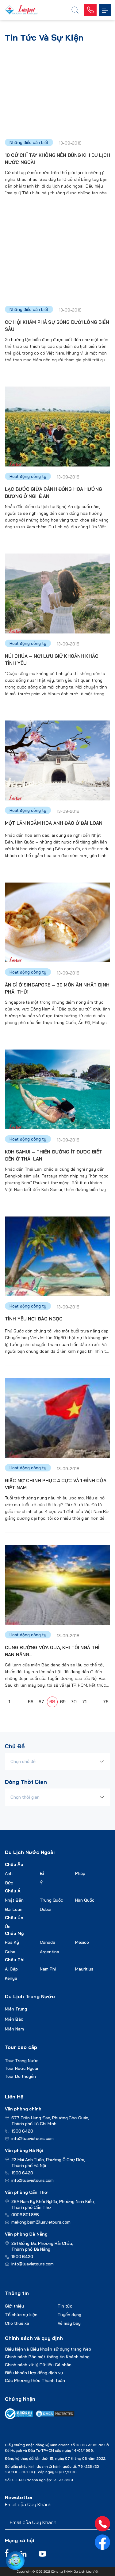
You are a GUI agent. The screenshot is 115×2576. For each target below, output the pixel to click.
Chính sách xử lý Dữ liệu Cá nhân (38, 2365)
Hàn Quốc (85, 1900)
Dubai (46, 1909)
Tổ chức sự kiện (21, 2315)
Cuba (10, 1952)
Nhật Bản (14, 1900)
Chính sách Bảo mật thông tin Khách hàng (47, 2357)
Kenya (11, 1978)
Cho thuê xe (17, 2323)
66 (31, 1702)
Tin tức (65, 2306)
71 (84, 1702)
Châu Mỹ (14, 1933)
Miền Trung (16, 2009)
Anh (9, 1873)
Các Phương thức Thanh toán (35, 2380)
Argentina (50, 1952)
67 (41, 1702)
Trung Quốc (52, 1900)
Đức (9, 1883)
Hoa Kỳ (12, 1942)
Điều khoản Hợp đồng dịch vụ (34, 2373)
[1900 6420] (102, 2524)
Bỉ (42, 1873)
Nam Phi (48, 1969)
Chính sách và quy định (34, 2338)
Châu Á (13, 1891)
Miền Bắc (14, 2019)
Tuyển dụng (69, 2315)
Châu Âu (14, 1864)
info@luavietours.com (33, 2138)
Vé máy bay (69, 2323)
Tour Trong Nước (22, 2061)
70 (74, 1702)
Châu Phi (15, 1960)
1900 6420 (22, 2131)
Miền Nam (14, 2029)
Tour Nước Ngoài (21, 2068)
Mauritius (84, 1969)
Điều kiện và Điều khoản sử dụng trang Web (48, 2349)
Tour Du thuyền (20, 2076)
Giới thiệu (14, 2306)
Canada (48, 1942)
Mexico (82, 1942)
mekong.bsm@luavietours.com (41, 2222)
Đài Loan (14, 1909)
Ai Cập (11, 1969)
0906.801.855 (25, 2215)
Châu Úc (14, 1918)
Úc (8, 1927)
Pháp (80, 1873)
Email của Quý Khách (28, 2504)
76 (106, 1702)
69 (63, 1702)
